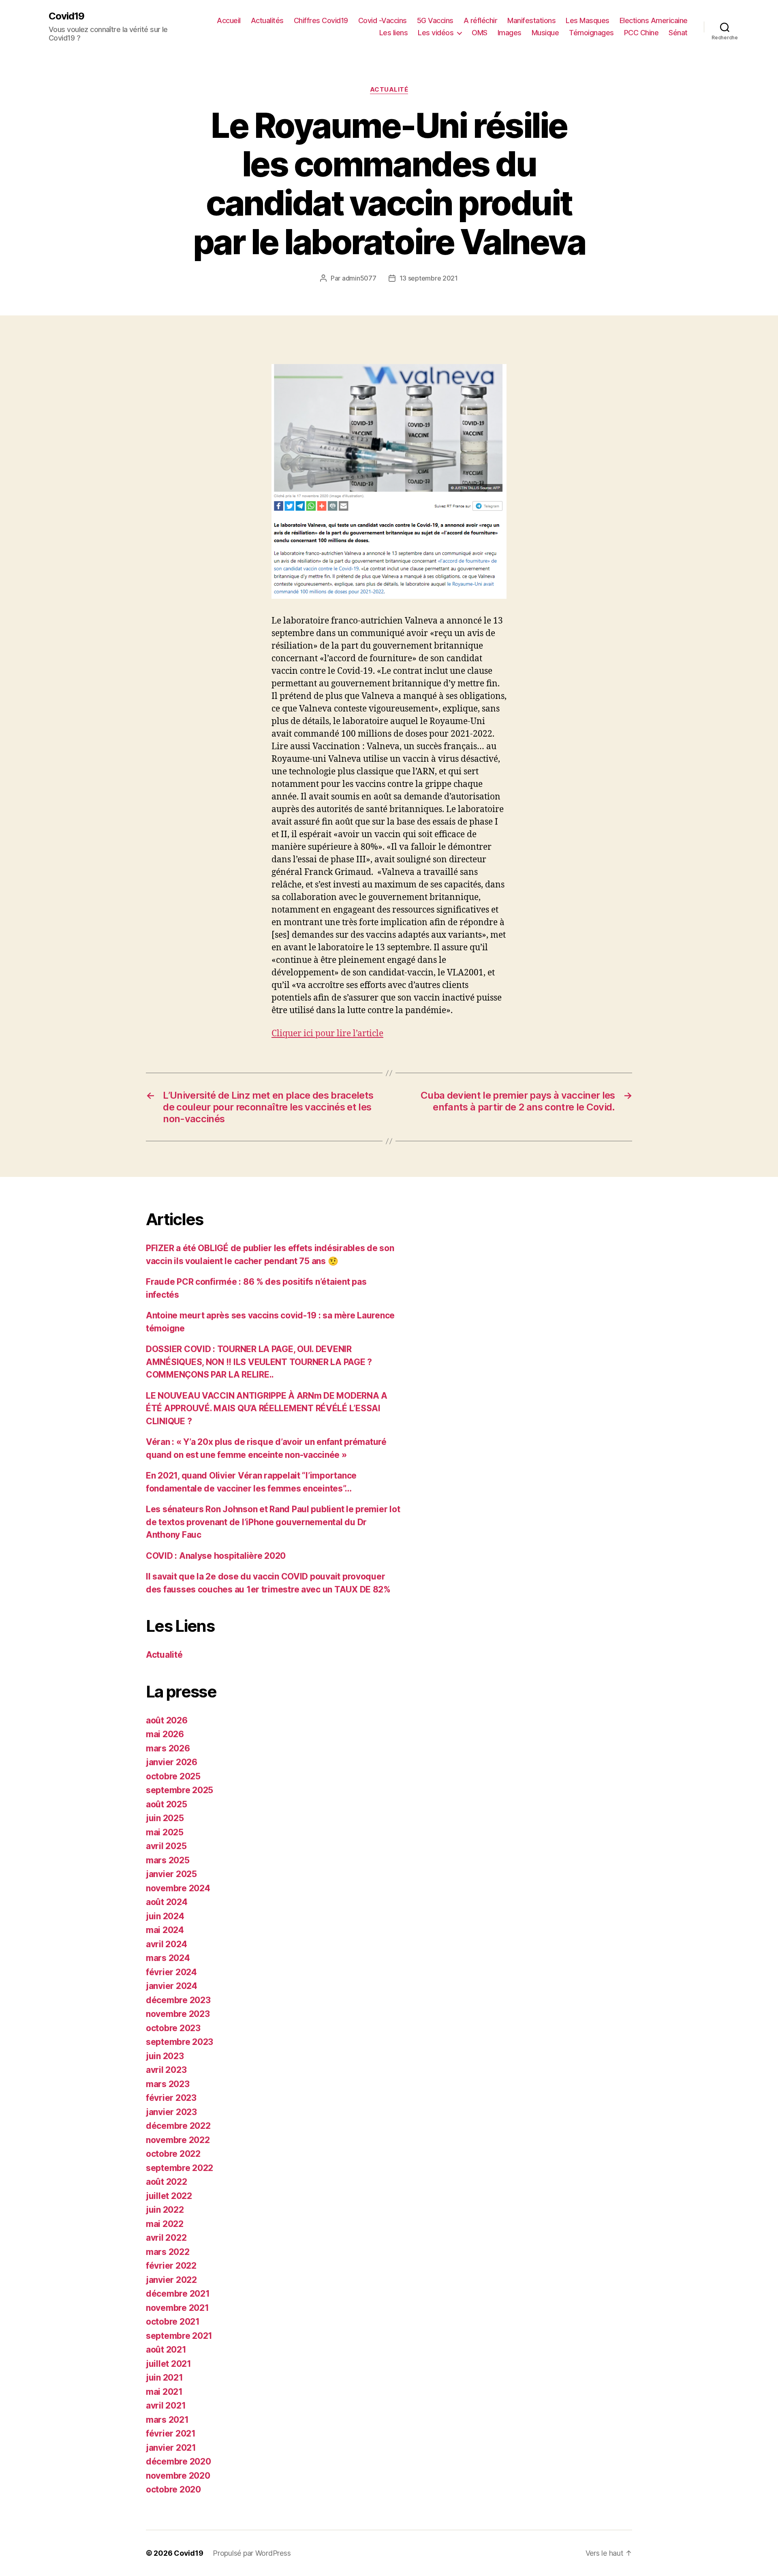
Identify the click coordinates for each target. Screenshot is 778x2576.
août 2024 (167, 1902)
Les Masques (588, 20)
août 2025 (167, 1804)
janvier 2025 (171, 1874)
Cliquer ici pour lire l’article (327, 1034)
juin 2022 (165, 2210)
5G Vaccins (435, 20)
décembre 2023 (178, 2000)
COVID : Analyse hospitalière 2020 (216, 1556)
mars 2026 (168, 1748)
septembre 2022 (180, 2168)
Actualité (389, 90)
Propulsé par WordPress (252, 2553)
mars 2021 (167, 2420)
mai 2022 (165, 2224)
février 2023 (171, 2098)
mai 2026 (165, 1734)
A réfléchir (481, 20)
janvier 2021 (171, 2448)
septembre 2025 (180, 1790)
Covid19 (66, 16)
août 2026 (167, 1720)
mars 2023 (168, 2084)
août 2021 (166, 2350)
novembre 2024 (178, 1888)
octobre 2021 (173, 2322)
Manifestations (531, 20)
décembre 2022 (178, 2126)
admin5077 (359, 278)
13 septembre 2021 (429, 278)
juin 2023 (165, 2056)
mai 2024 (165, 1930)
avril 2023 (166, 2070)
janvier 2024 (172, 1986)
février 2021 (171, 2433)
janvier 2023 (171, 2112)
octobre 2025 (173, 1776)
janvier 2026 (172, 1762)
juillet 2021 (169, 2364)
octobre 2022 (173, 2154)
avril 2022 (166, 2238)
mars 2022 (168, 2252)
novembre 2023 (178, 2014)
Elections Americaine (654, 20)
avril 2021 (166, 2406)
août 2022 (167, 2182)
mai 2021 (164, 2392)
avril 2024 (166, 1944)
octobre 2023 (173, 2028)
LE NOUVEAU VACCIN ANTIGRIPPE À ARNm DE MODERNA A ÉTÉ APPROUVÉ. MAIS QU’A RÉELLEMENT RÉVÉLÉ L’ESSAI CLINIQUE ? (267, 1408)
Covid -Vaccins (383, 20)
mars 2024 (168, 1958)
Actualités (267, 20)
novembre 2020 (178, 2476)
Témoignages (591, 33)
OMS (480, 33)
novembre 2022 (178, 2140)
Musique (545, 33)
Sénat (678, 33)
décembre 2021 (178, 2294)
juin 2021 (165, 2378)
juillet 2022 (169, 2196)
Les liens (394, 33)
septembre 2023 (180, 2042)
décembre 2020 (178, 2461)
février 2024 (171, 1972)
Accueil (229, 20)
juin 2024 (165, 1916)
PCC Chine (641, 33)
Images (510, 33)
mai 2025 (165, 1832)
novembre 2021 (177, 2308)
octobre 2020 (173, 2489)
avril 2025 (166, 1846)
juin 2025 (165, 1818)
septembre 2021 (179, 2336)
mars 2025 (168, 1860)
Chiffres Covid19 (321, 20)
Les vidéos (436, 33)
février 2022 (171, 2266)
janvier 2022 (171, 2280)
